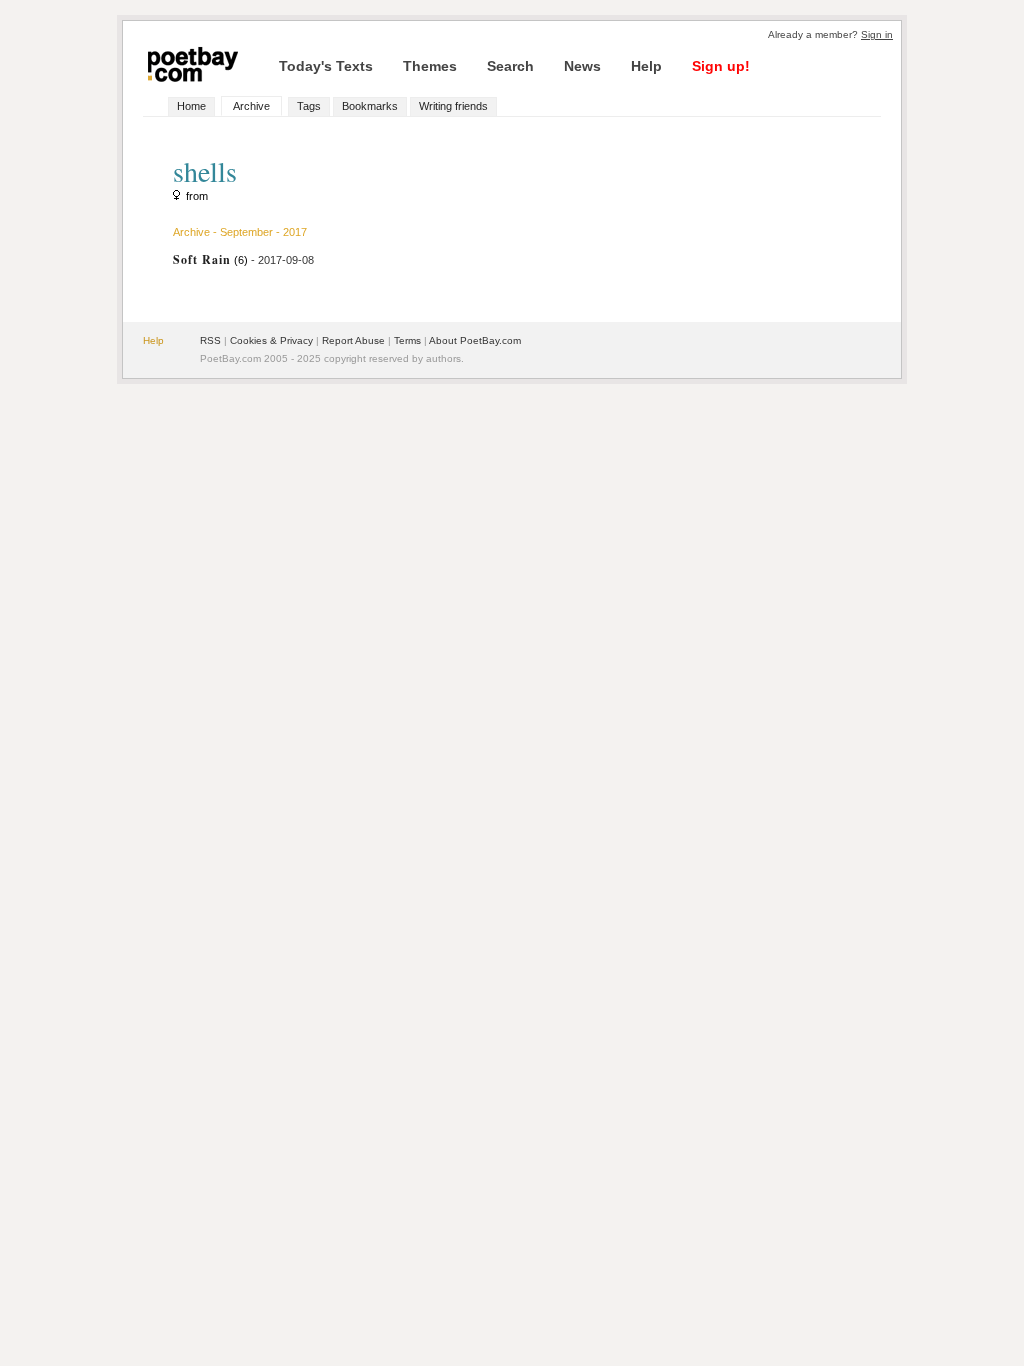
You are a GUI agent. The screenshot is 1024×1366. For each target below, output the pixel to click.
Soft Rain (202, 259)
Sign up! (721, 66)
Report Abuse (353, 340)
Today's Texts (326, 66)
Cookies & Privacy (271, 340)
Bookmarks (370, 106)
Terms (407, 340)
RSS (210, 340)
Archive (251, 106)
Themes (430, 66)
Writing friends (453, 106)
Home (191, 106)
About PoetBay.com (475, 340)
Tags (309, 106)
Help (646, 66)
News (582, 66)
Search (510, 66)
